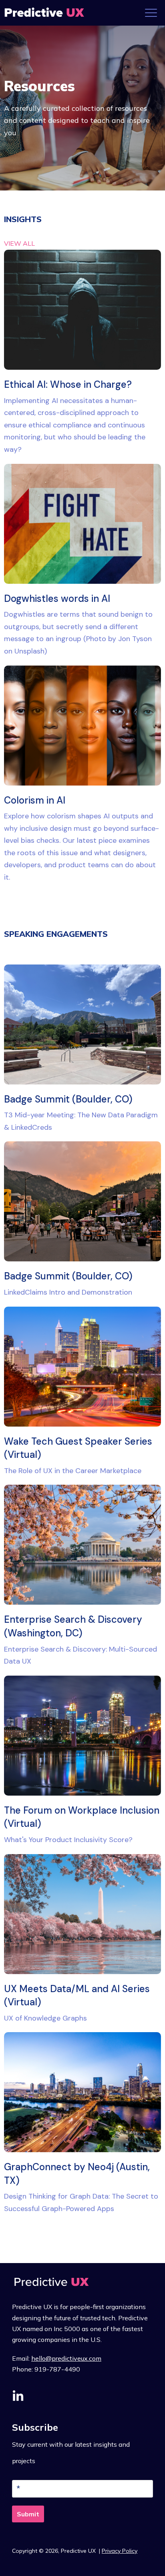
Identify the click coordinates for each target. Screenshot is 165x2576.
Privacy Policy (120, 2551)
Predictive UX (79, 2551)
